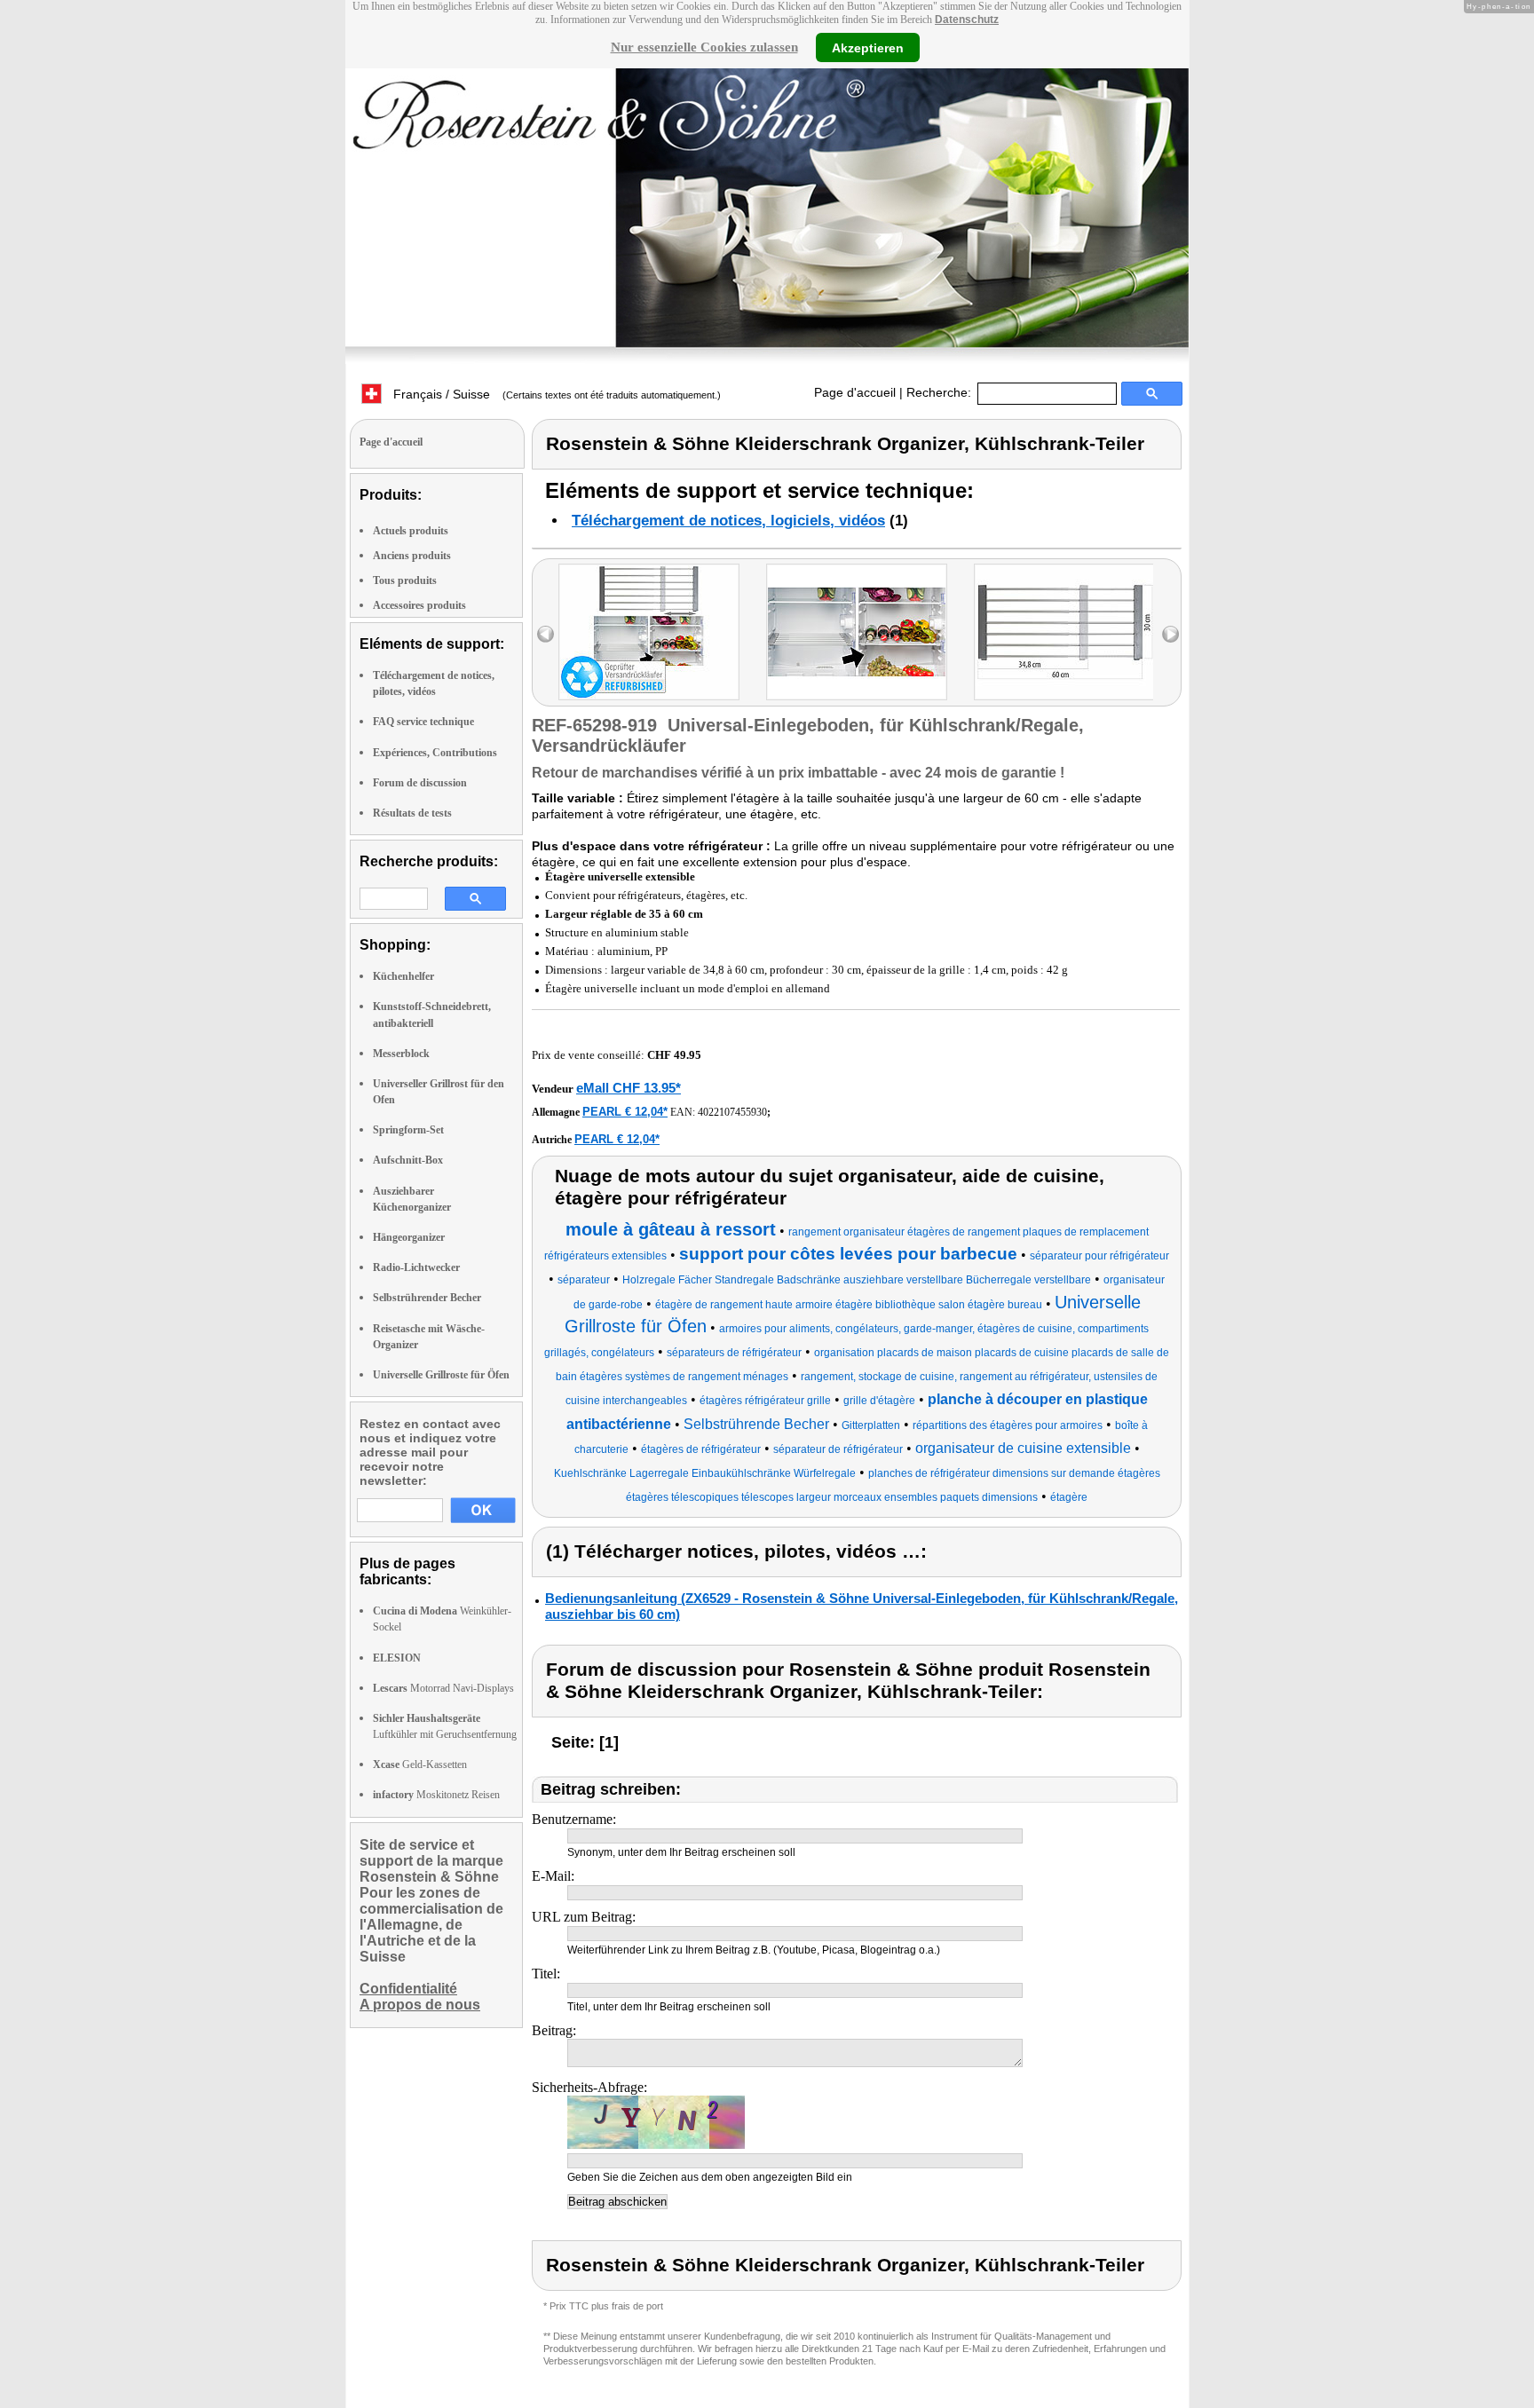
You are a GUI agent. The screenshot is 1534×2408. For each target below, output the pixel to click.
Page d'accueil (855, 392)
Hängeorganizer (409, 1237)
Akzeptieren (868, 47)
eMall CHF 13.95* (629, 1088)
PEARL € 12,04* (625, 1112)
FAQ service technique (423, 722)
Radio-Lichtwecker (416, 1267)
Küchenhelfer (403, 976)
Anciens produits (412, 556)
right (1170, 634)
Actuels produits (411, 531)
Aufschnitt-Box (408, 1160)
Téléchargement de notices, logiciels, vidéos (728, 521)
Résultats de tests (412, 813)
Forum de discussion (420, 783)
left (546, 634)
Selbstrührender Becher (427, 1298)
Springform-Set (408, 1130)
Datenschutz (967, 20)
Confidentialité (408, 1989)
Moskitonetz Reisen (436, 1795)
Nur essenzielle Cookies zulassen (704, 47)
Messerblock (401, 1054)
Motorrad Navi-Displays (443, 1688)
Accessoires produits (419, 605)
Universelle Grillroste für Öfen (441, 1375)
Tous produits (405, 580)
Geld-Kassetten (420, 1765)
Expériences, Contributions (435, 753)
